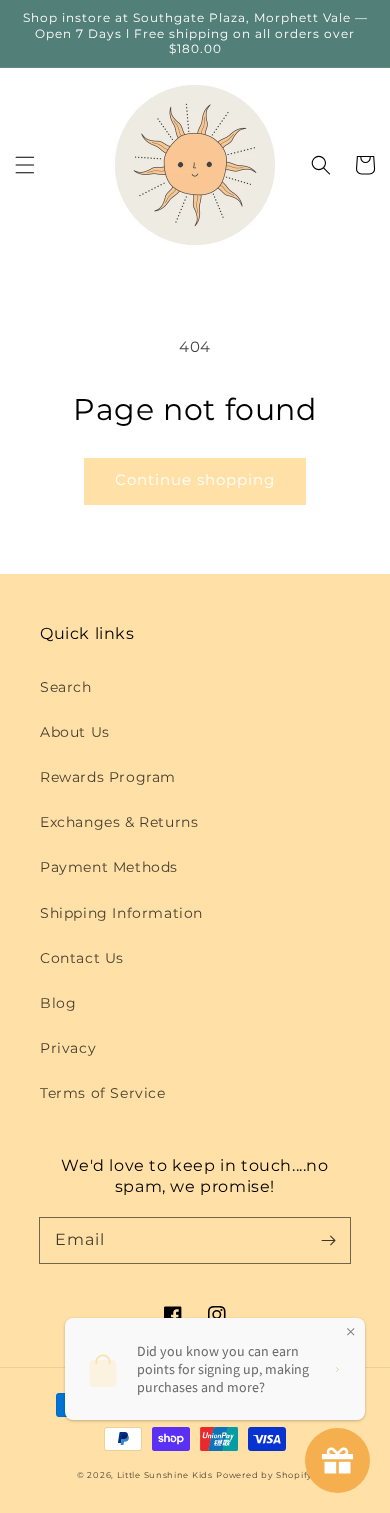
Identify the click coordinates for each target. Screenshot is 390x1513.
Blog (58, 1003)
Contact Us (82, 958)
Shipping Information (121, 913)
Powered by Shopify (264, 1475)
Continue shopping (195, 479)
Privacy (68, 1048)
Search (66, 687)
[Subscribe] (328, 1240)
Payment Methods (109, 867)
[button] (25, 165)
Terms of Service (103, 1093)
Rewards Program (108, 777)
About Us (75, 732)
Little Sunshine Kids (165, 1475)
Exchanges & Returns (119, 822)
